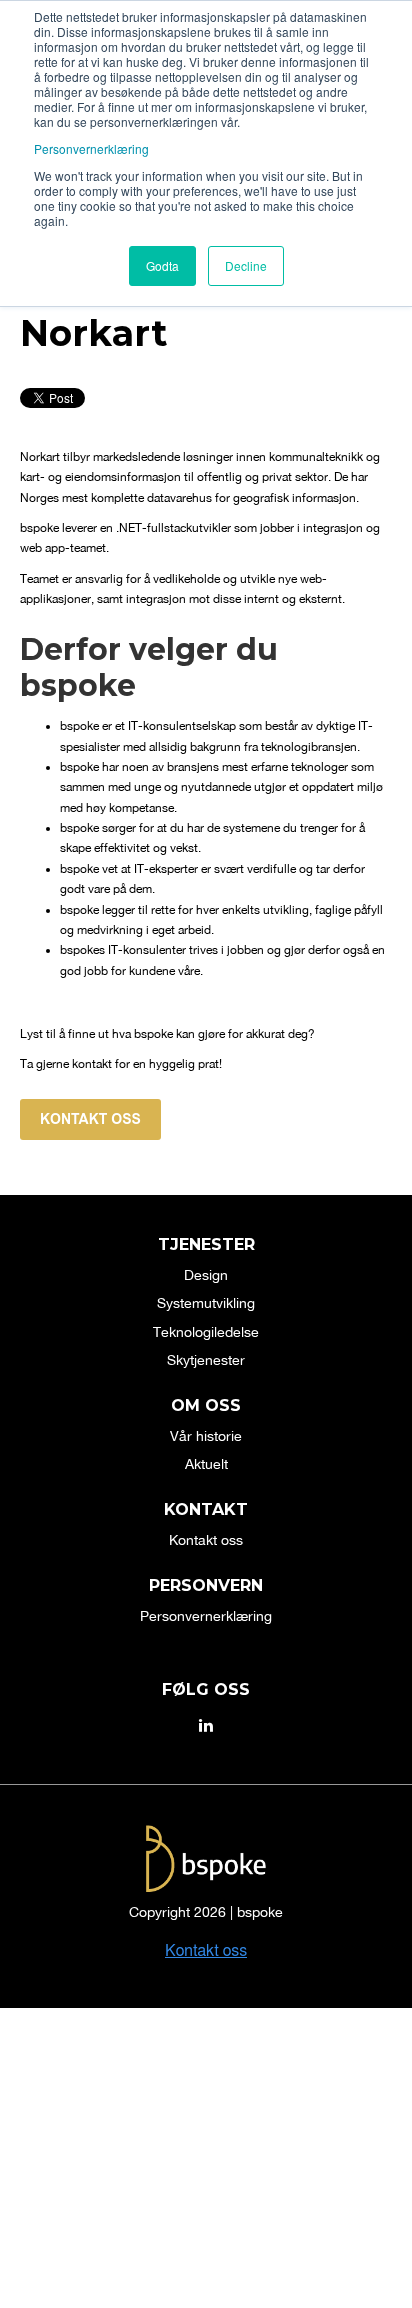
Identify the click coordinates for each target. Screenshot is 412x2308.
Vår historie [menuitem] (206, 1436)
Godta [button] (162, 265)
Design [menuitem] (206, 1275)
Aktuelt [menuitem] (206, 1464)
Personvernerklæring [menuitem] (206, 1616)
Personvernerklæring (91, 148)
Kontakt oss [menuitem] (206, 1540)
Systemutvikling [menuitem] (206, 1303)
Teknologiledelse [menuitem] (206, 1332)
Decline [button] (246, 265)
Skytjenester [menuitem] (206, 1360)
